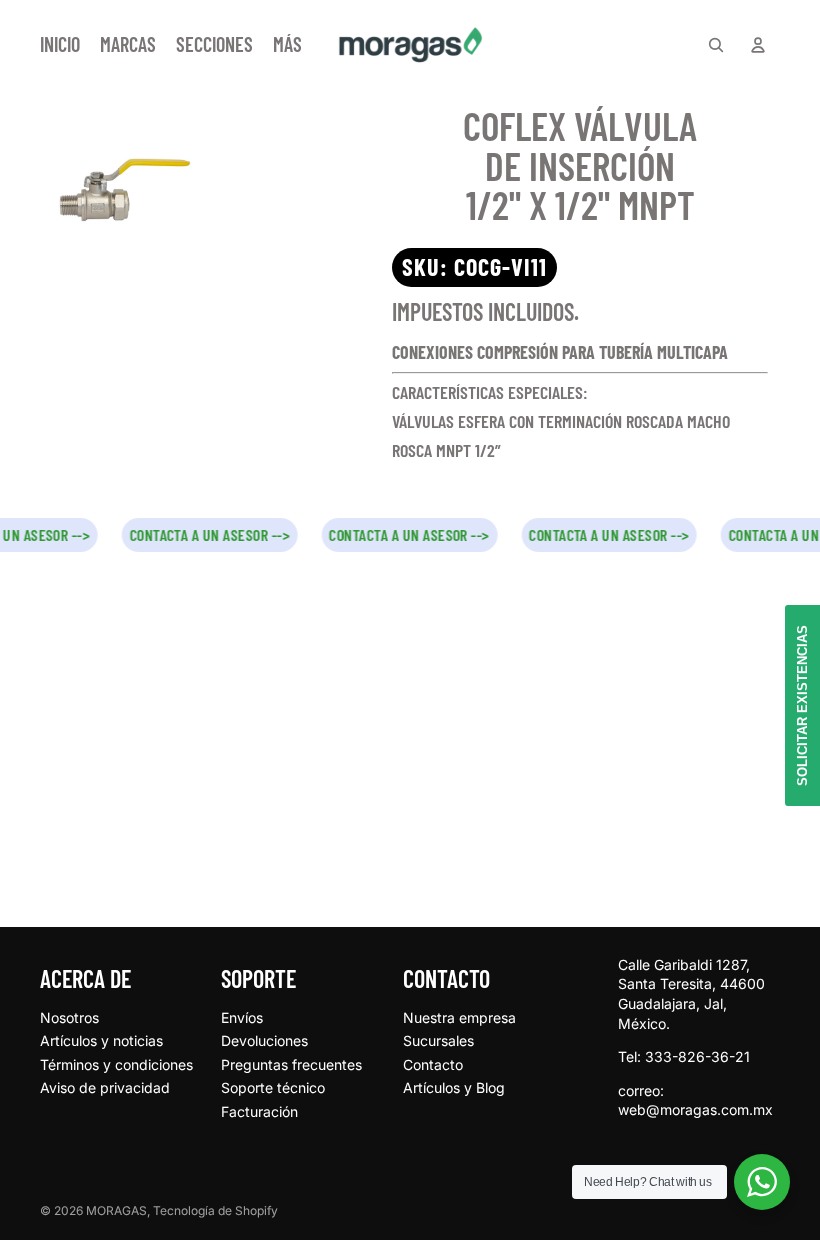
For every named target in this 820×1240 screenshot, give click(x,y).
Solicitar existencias (802, 705)
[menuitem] (287, 45)
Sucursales (438, 1040)
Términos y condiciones (116, 1064)
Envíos (242, 1017)
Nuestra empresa (459, 1017)
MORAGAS (116, 1210)
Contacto (433, 1064)
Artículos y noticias (101, 1040)
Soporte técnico (273, 1087)
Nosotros (69, 1017)
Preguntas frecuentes (291, 1064)
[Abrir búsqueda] (716, 45)
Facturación (259, 1111)
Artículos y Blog (454, 1087)
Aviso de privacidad (105, 1087)
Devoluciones (264, 1040)
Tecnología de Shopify (215, 1210)
